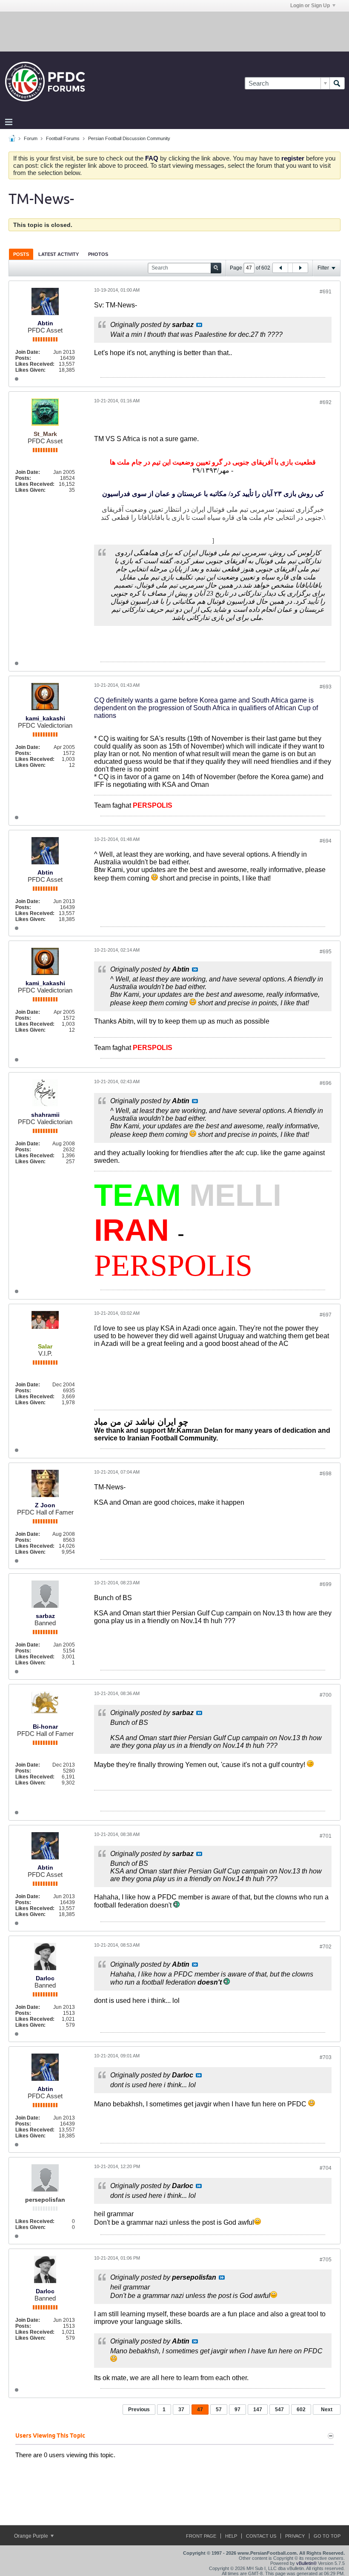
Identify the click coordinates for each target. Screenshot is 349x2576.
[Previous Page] (280, 268)
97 (237, 2410)
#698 (326, 1474)
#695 (326, 952)
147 (258, 2410)
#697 (326, 1315)
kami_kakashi (45, 718)
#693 (326, 687)
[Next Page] (300, 268)
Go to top (327, 2536)
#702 (326, 1947)
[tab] (21, 254)
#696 (326, 1083)
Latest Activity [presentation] (59, 254)
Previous (139, 2410)
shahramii (45, 1115)
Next (327, 2410)
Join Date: (28, 352)
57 (219, 2410)
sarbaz (45, 1616)
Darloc (45, 1978)
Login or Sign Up (310, 6)
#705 (326, 2260)
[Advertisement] (174, 31)
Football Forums (63, 138)
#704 (326, 2168)
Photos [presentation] (98, 254)
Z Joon (45, 1505)
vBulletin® (306, 2563)
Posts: (23, 358)
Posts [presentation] (21, 254)
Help (231, 2536)
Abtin (45, 323)
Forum (31, 138)
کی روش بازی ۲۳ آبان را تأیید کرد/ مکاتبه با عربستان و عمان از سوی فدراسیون (213, 494)
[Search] (337, 83)
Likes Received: (35, 364)
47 (200, 2410)
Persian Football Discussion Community (129, 138)
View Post (199, 325)
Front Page (201, 2536)
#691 (326, 292)
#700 (326, 1695)
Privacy (295, 2536)
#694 (326, 841)
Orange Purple (32, 2536)
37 (181, 2410)
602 (301, 2410)
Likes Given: (30, 370)
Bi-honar (45, 1727)
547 (279, 2410)
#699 (326, 1584)
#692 (326, 402)
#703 (326, 2057)
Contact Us (261, 2536)
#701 (326, 1836)
